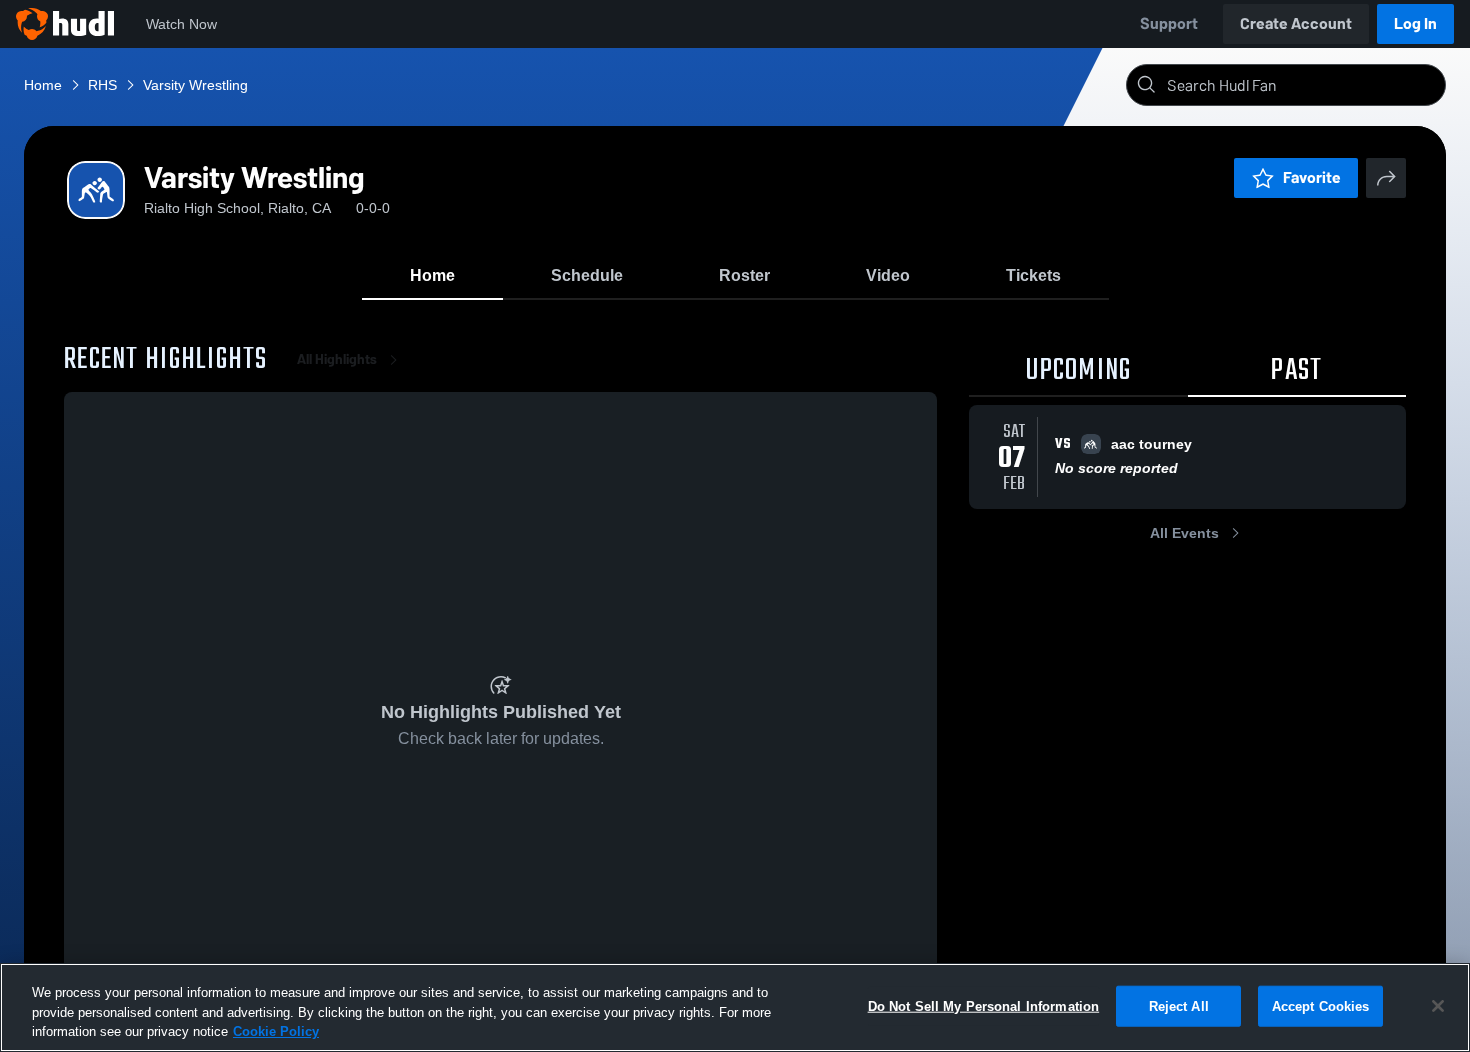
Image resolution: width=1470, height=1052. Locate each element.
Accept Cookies (1321, 1005)
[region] (735, 1007)
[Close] (1438, 1006)
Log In (1415, 23)
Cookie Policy (276, 1031)
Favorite (1312, 177)
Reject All (1179, 1005)
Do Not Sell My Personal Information (984, 1005)
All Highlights (337, 359)
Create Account (1296, 23)
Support (1169, 23)
